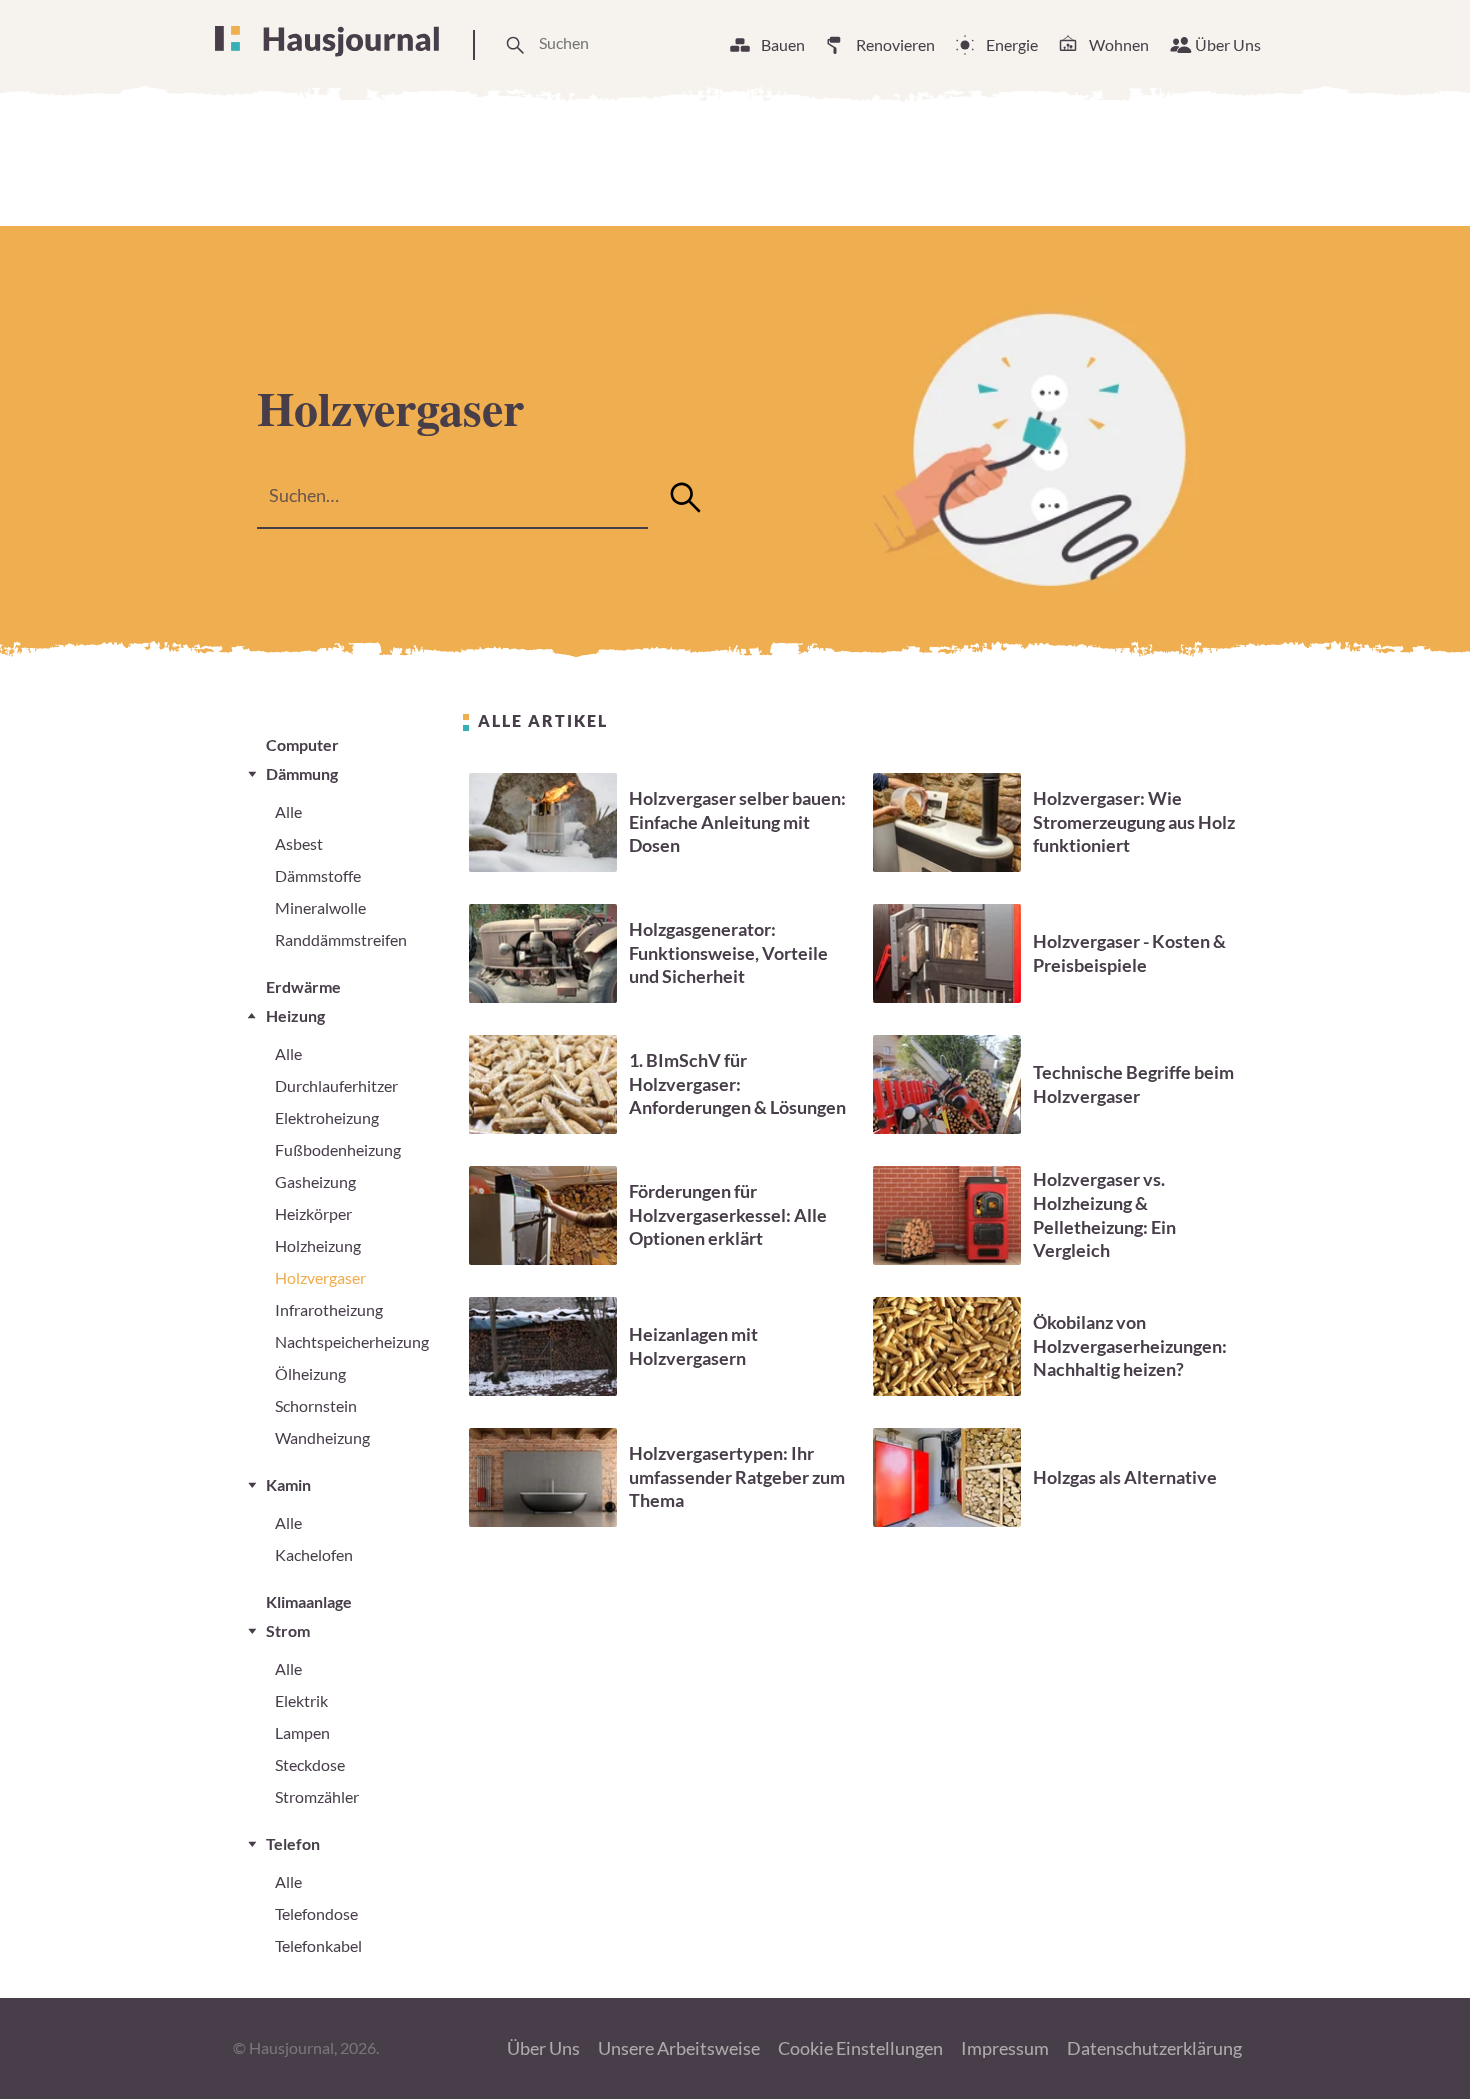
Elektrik (301, 1700)
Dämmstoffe (318, 875)
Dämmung (302, 773)
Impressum (1005, 2048)
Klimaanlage (309, 1601)
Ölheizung (310, 1373)
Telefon (293, 1843)
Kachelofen (314, 1554)
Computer (302, 744)
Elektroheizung (327, 1117)
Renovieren (895, 44)
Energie (1012, 44)
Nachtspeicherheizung (352, 1341)
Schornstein (316, 1405)
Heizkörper (313, 1213)
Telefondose (316, 1913)
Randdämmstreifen (341, 939)
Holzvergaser (320, 1277)
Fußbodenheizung (338, 1149)
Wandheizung (322, 1437)
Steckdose (310, 1764)
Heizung (295, 1015)
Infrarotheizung (329, 1309)
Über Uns (1228, 44)
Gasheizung (315, 1181)
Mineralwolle (320, 907)
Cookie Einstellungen (860, 2048)
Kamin (288, 1484)
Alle (288, 811)
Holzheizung (318, 1245)
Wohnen (1119, 44)
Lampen (302, 1732)
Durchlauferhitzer (336, 1085)
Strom (288, 1630)
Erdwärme (303, 986)
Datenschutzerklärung (1154, 2048)
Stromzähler (317, 1796)
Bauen (783, 44)
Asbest (299, 843)
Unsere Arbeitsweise (679, 2048)
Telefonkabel (318, 1945)
